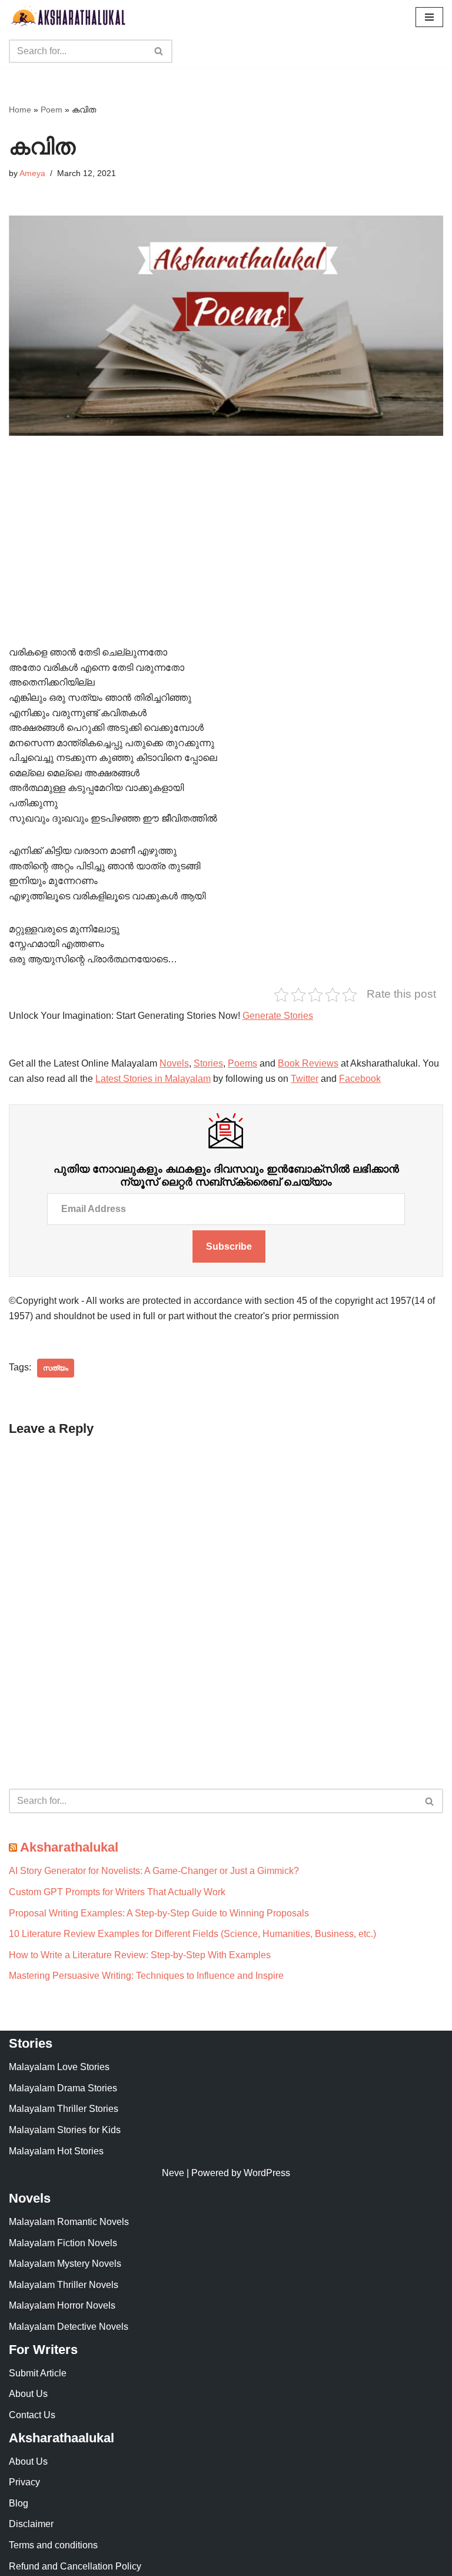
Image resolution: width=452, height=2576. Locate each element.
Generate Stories (278, 1016)
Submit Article (38, 2373)
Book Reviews (308, 1063)
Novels (174, 1063)
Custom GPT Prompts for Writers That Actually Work (117, 1892)
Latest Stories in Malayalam (153, 1079)
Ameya (32, 173)
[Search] (159, 51)
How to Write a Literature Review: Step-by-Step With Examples (140, 1955)
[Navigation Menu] (429, 17)
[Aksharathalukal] (68, 17)
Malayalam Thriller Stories (64, 2109)
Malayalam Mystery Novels (65, 2264)
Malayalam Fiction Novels (63, 2243)
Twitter (305, 1079)
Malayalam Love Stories (59, 2067)
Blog (19, 2503)
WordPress (267, 2173)
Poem (51, 110)
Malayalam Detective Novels (69, 2327)
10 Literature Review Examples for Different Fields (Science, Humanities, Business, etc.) (192, 1934)
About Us (28, 2394)
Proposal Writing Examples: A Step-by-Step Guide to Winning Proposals (159, 1913)
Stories (208, 1063)
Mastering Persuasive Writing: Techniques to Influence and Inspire (146, 1976)
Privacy (24, 2482)
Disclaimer (31, 2524)
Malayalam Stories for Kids (65, 2130)
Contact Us (32, 2415)
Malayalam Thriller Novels (64, 2285)
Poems (242, 1063)
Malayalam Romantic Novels (69, 2222)
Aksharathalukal (69, 1847)
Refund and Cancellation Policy (75, 2566)
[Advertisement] (226, 558)
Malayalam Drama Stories (63, 2088)
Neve (173, 2173)
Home (20, 110)
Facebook (360, 1079)
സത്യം (56, 1368)
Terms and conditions (53, 2545)
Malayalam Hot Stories (56, 2151)
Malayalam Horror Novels (62, 2305)
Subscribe (229, 1246)
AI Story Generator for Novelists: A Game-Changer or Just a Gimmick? (154, 1871)
